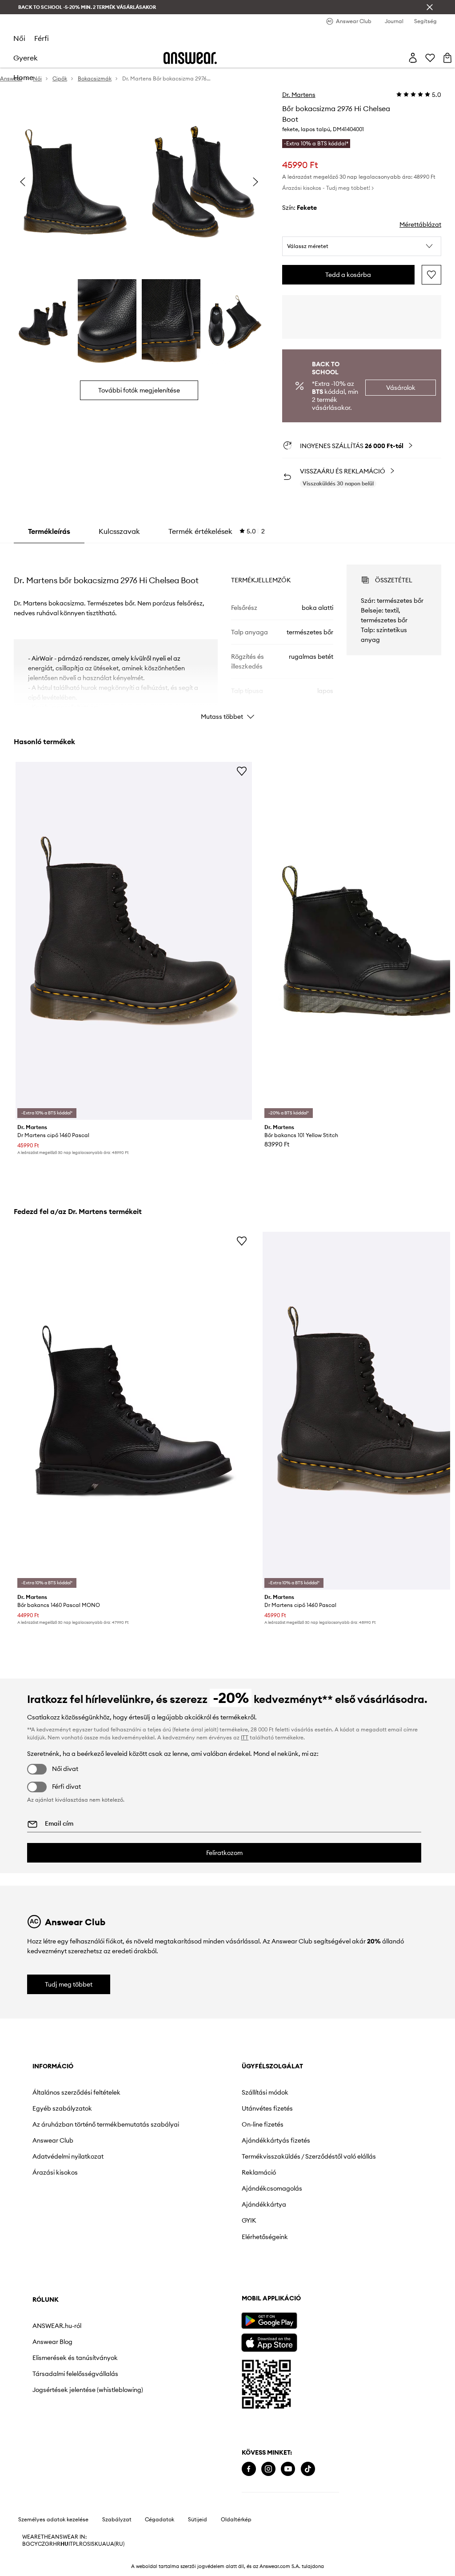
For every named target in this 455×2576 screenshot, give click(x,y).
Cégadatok (160, 2520)
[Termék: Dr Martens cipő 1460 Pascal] (134, 941)
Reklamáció (259, 2172)
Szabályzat (117, 2520)
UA (102, 2544)
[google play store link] (269, 2321)
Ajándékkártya (264, 2204)
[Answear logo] (190, 58)
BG (26, 2544)
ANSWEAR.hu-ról (57, 2326)
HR (57, 2544)
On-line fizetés (263, 2124)
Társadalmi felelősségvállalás (75, 2374)
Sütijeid (198, 2520)
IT (71, 2544)
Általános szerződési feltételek (76, 2092)
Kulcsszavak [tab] (119, 531)
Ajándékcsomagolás (272, 2188)
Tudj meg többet (69, 1984)
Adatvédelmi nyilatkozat (68, 2156)
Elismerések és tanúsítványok (75, 2358)
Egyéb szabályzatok (62, 2108)
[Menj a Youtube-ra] (288, 2469)
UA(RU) (115, 2544)
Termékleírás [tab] (49, 531)
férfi (42, 38)
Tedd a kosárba (348, 275)
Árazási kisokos (55, 2172)
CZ (41, 2544)
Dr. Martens (299, 95)
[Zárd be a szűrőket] (430, 7)
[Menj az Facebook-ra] (249, 2469)
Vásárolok (401, 388)
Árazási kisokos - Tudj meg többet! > (328, 188)
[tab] (217, 531)
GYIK (249, 2220)
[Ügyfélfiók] (413, 58)
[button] (362, 246)
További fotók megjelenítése (139, 390)
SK (95, 2544)
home (23, 77)
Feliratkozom (224, 1853)
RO (83, 2544)
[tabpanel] (227, 634)
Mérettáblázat (420, 224)
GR (49, 2544)
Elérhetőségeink (265, 2237)
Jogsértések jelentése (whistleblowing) (88, 2390)
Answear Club (53, 2140)
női (19, 38)
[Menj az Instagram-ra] (268, 2469)
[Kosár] (447, 58)
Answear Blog (52, 2342)
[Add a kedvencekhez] (431, 275)
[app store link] (269, 2342)
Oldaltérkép (236, 2520)
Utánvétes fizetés (267, 2108)
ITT (245, 1737)
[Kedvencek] (430, 58)
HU (64, 2544)
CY (34, 2544)
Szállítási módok (265, 2092)
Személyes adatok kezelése (53, 2520)
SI (89, 2544)
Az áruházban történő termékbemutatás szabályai (106, 2124)
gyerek (26, 58)
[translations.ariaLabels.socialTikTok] (308, 2469)
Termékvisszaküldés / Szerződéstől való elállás (309, 2156)
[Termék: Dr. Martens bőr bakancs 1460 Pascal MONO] (134, 1411)
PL (76, 2544)
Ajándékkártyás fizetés (276, 2140)
